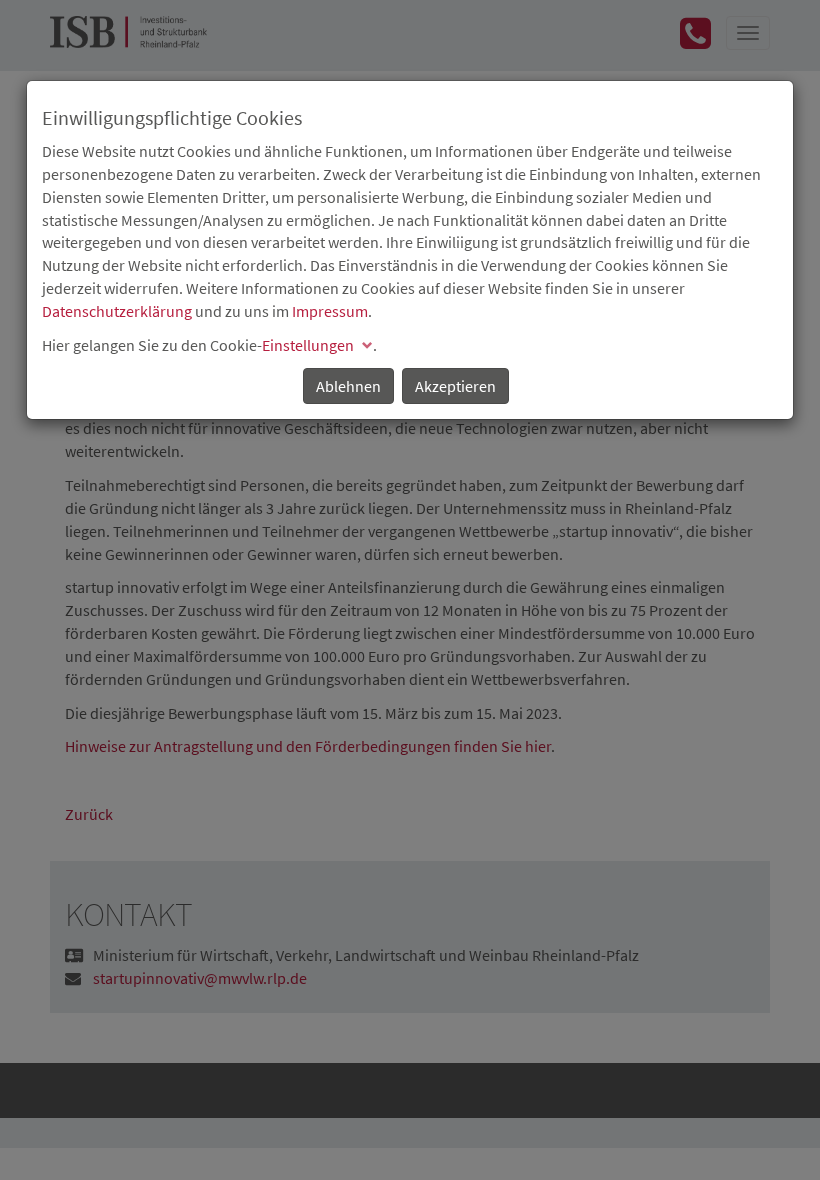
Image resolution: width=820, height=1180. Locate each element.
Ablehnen (348, 386)
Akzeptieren (455, 386)
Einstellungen (308, 345)
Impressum (330, 311)
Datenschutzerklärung (117, 311)
